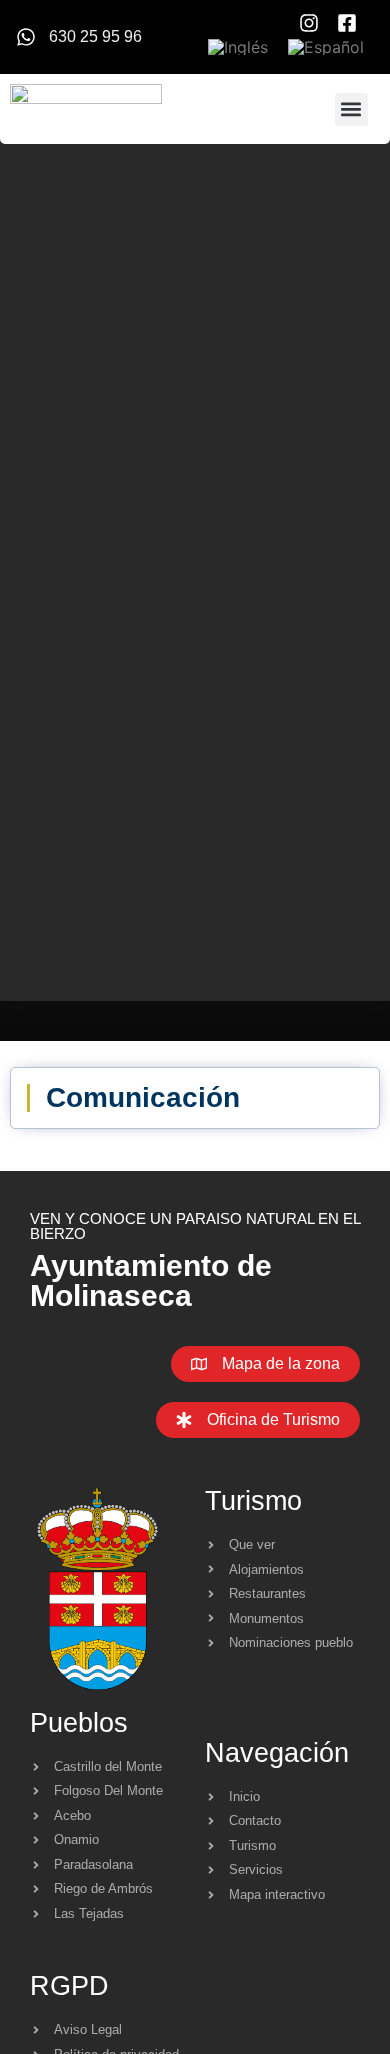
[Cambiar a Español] (326, 47)
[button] (351, 109)
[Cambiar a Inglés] (238, 47)
